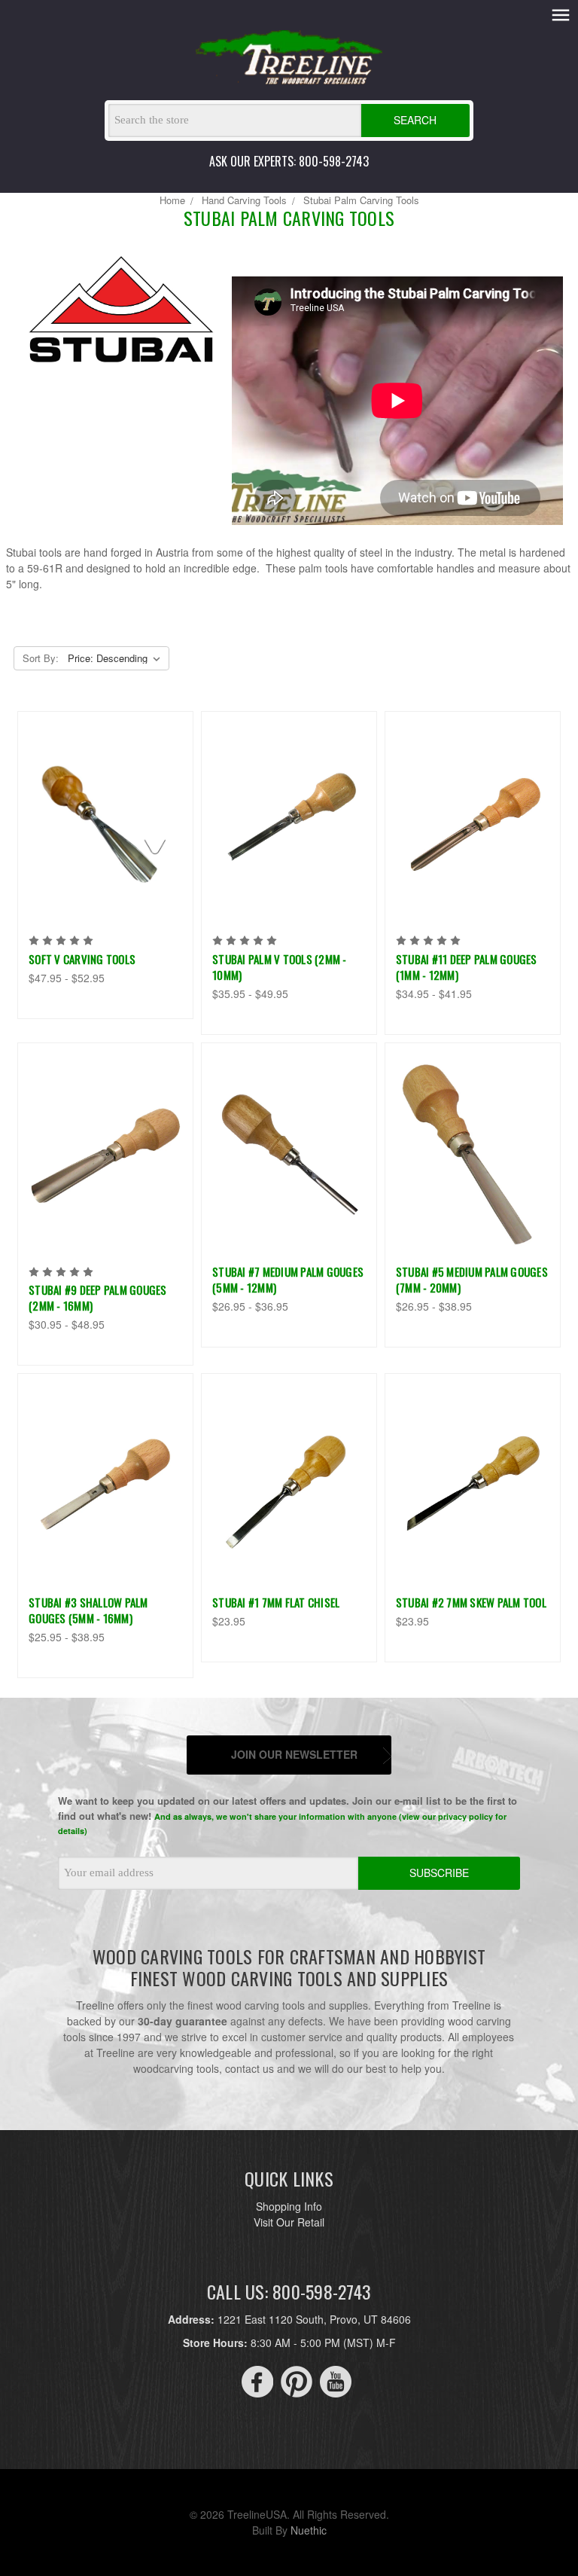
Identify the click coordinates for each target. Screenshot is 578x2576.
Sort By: (41, 658)
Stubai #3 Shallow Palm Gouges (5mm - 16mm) (88, 1610)
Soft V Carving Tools (82, 959)
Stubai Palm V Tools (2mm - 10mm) (280, 967)
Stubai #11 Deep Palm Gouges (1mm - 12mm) (467, 967)
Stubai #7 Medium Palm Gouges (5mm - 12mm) (288, 1279)
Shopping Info (289, 2206)
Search (415, 120)
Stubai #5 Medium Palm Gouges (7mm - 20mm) (472, 1279)
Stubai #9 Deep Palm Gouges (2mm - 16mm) (98, 1297)
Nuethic (309, 2530)
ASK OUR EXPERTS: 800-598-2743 (289, 161)
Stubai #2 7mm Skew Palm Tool (471, 1602)
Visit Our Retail (289, 2222)
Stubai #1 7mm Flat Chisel (276, 1602)
